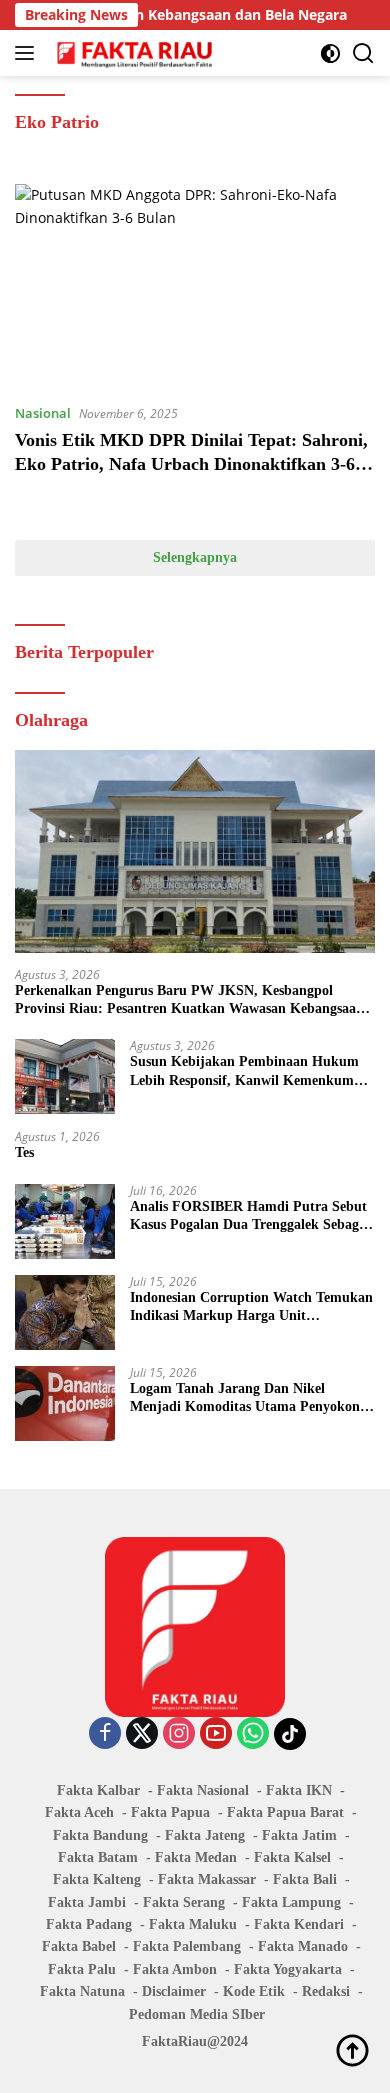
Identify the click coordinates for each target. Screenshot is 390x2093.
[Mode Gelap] (330, 53)
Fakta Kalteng (97, 1879)
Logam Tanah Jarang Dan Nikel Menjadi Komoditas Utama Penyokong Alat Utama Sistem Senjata (248, 1398)
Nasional (43, 413)
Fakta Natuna (82, 1991)
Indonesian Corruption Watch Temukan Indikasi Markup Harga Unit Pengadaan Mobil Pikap (251, 1307)
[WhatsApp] (253, 1734)
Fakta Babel (79, 1946)
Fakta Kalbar (98, 1790)
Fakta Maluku (193, 1924)
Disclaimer (174, 1991)
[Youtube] (216, 1734)
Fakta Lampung (291, 1902)
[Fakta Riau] (132, 53)
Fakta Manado (303, 1946)
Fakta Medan (196, 1857)
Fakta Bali (305, 1879)
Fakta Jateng (205, 1835)
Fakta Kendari (299, 1924)
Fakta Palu (82, 1969)
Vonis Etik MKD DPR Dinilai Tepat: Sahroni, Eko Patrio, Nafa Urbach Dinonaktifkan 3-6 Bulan (191, 463)
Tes (24, 1152)
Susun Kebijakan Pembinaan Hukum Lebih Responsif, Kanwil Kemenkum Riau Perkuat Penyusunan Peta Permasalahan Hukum (244, 1071)
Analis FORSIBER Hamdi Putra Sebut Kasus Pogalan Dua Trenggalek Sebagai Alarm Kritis (250, 1216)
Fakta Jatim (299, 1835)
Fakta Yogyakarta (288, 1969)
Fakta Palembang (187, 1946)
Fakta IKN (299, 1790)
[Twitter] (142, 1734)
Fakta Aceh (79, 1812)
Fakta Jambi (87, 1902)
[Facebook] (105, 1734)
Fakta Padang (89, 1924)
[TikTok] (290, 1734)
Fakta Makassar (207, 1879)
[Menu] (28, 53)
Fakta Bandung (100, 1835)
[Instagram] (179, 1734)
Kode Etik (254, 1991)
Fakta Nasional (203, 1790)
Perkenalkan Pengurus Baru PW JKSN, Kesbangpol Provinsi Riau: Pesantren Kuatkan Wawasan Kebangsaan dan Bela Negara (189, 1000)
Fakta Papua (170, 1812)
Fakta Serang (184, 1902)
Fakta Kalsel (292, 1857)
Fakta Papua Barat (285, 1812)
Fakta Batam (98, 1857)
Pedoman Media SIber (197, 2014)
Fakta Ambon (175, 1969)
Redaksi (326, 1991)
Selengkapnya (195, 557)
